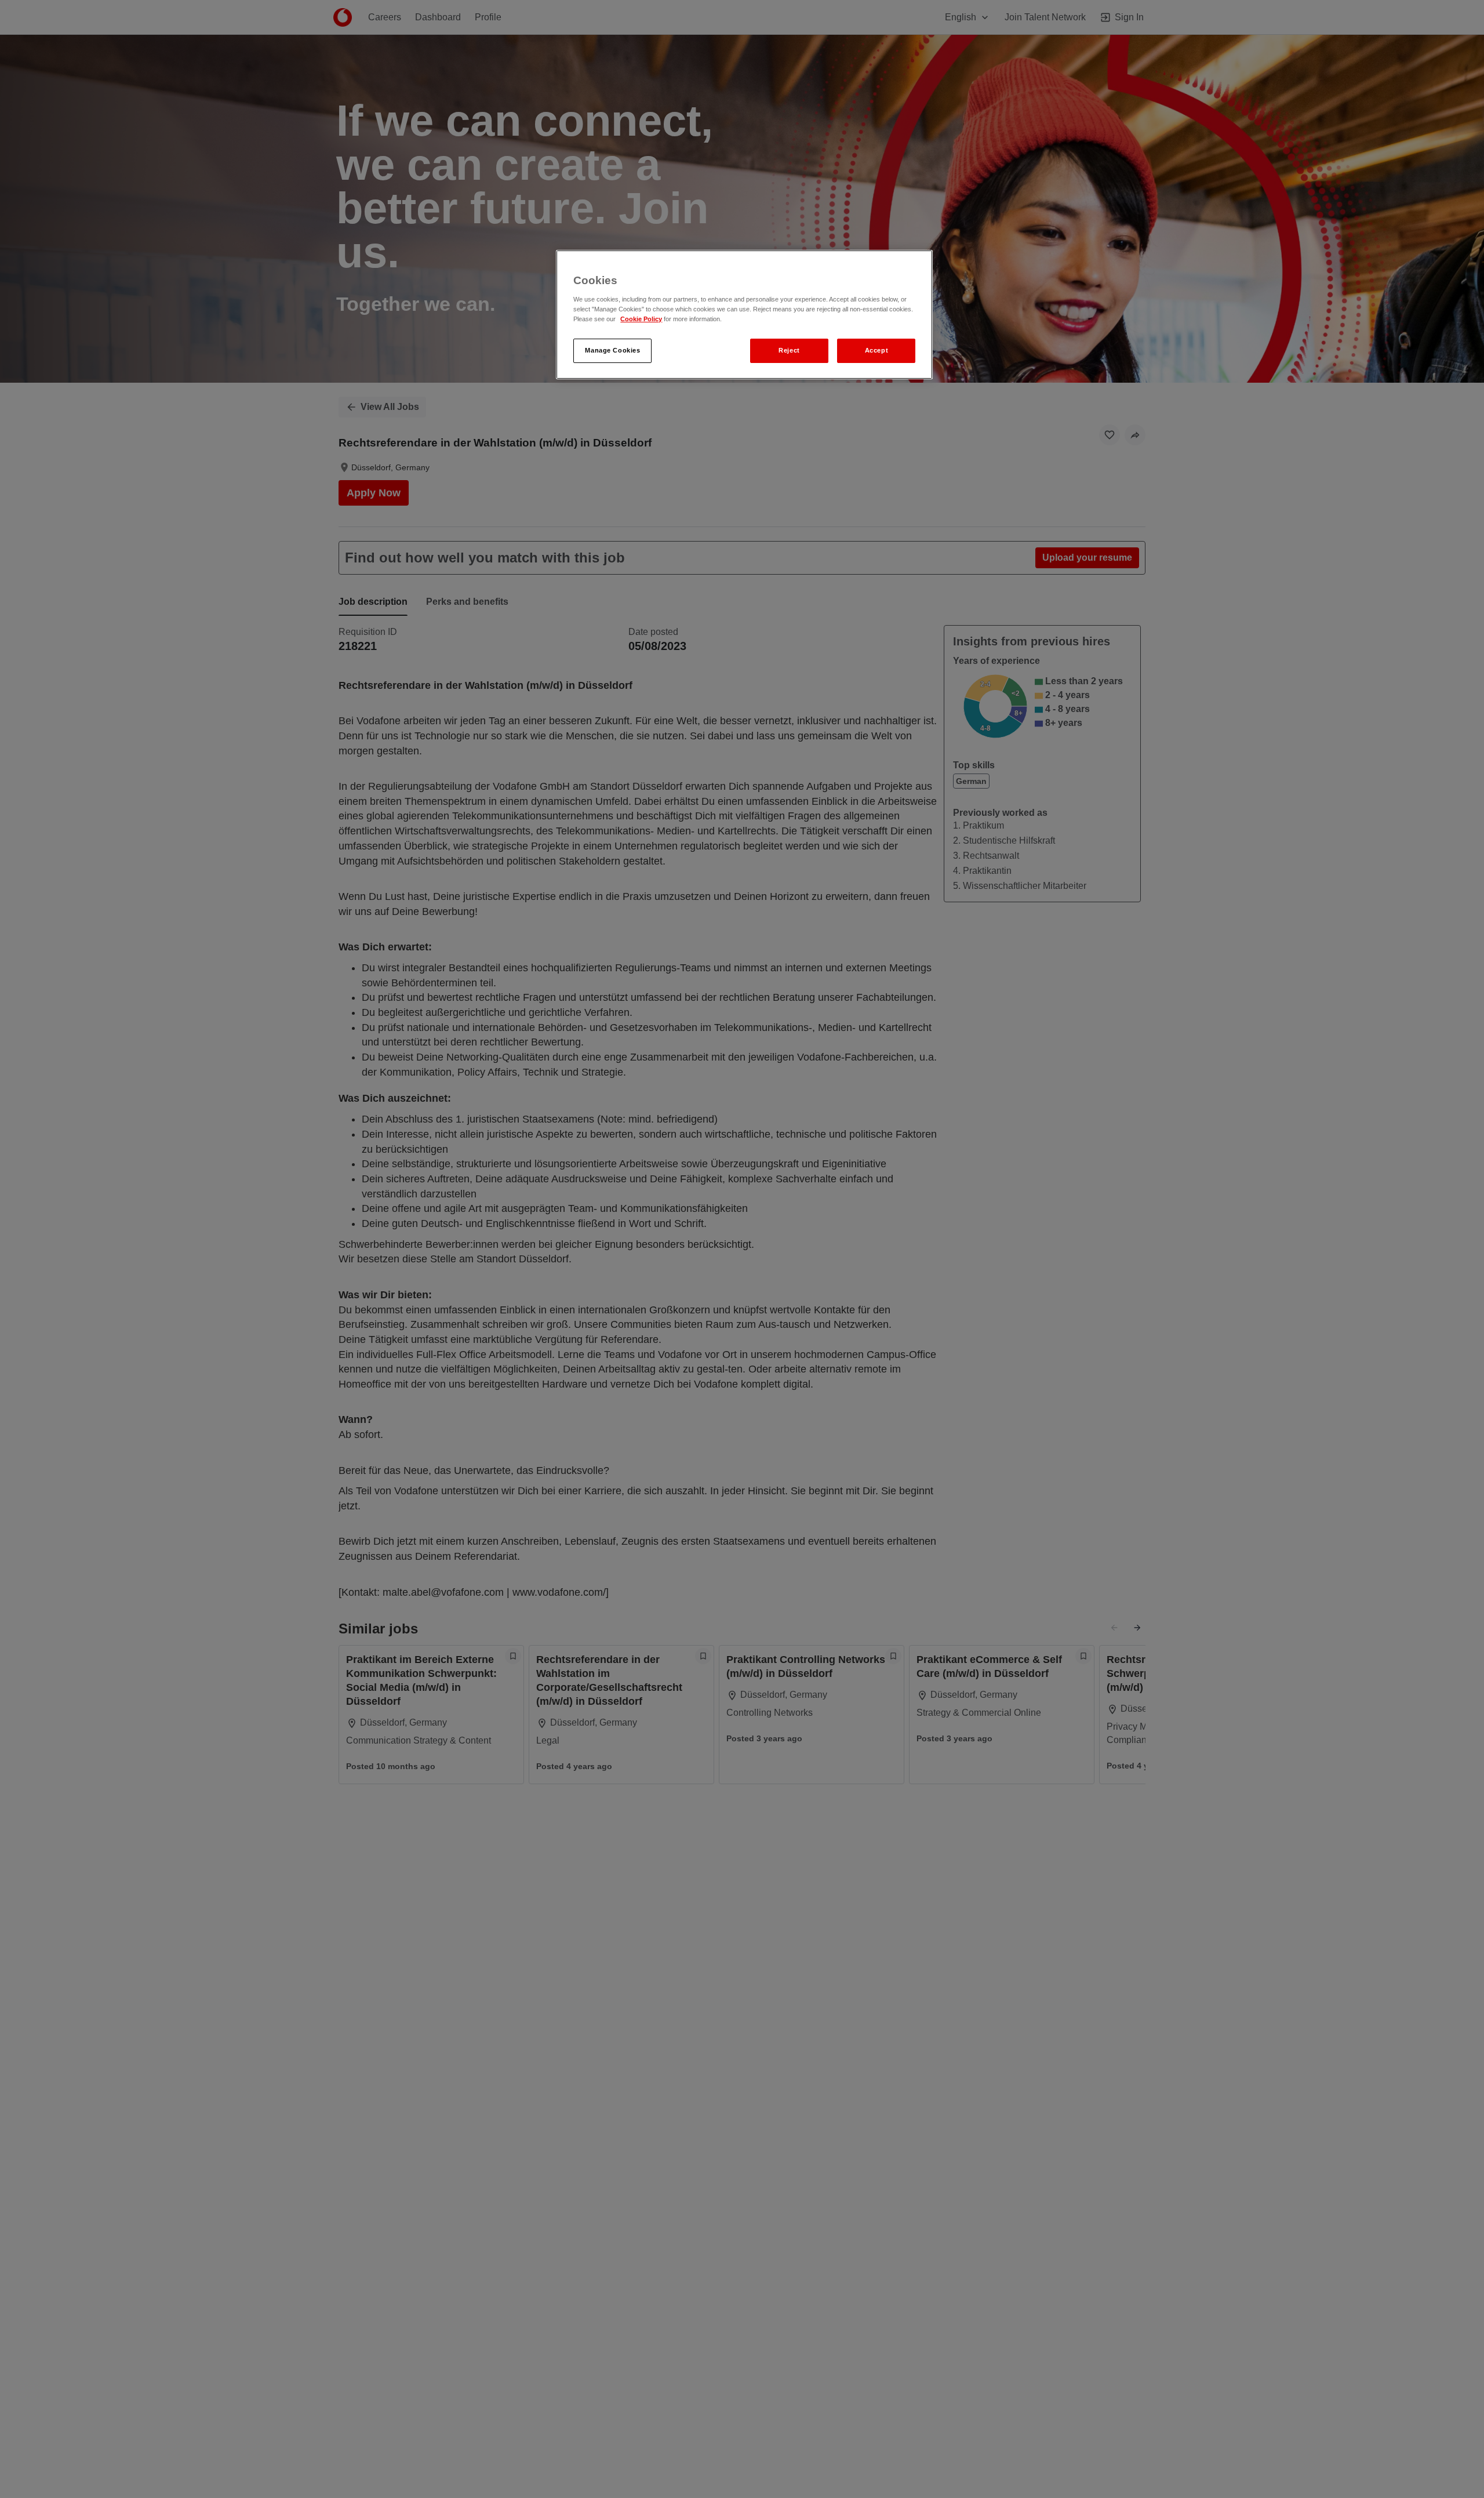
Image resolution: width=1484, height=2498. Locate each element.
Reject (789, 350)
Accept (876, 350)
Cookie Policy (641, 319)
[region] (744, 315)
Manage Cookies (612, 350)
